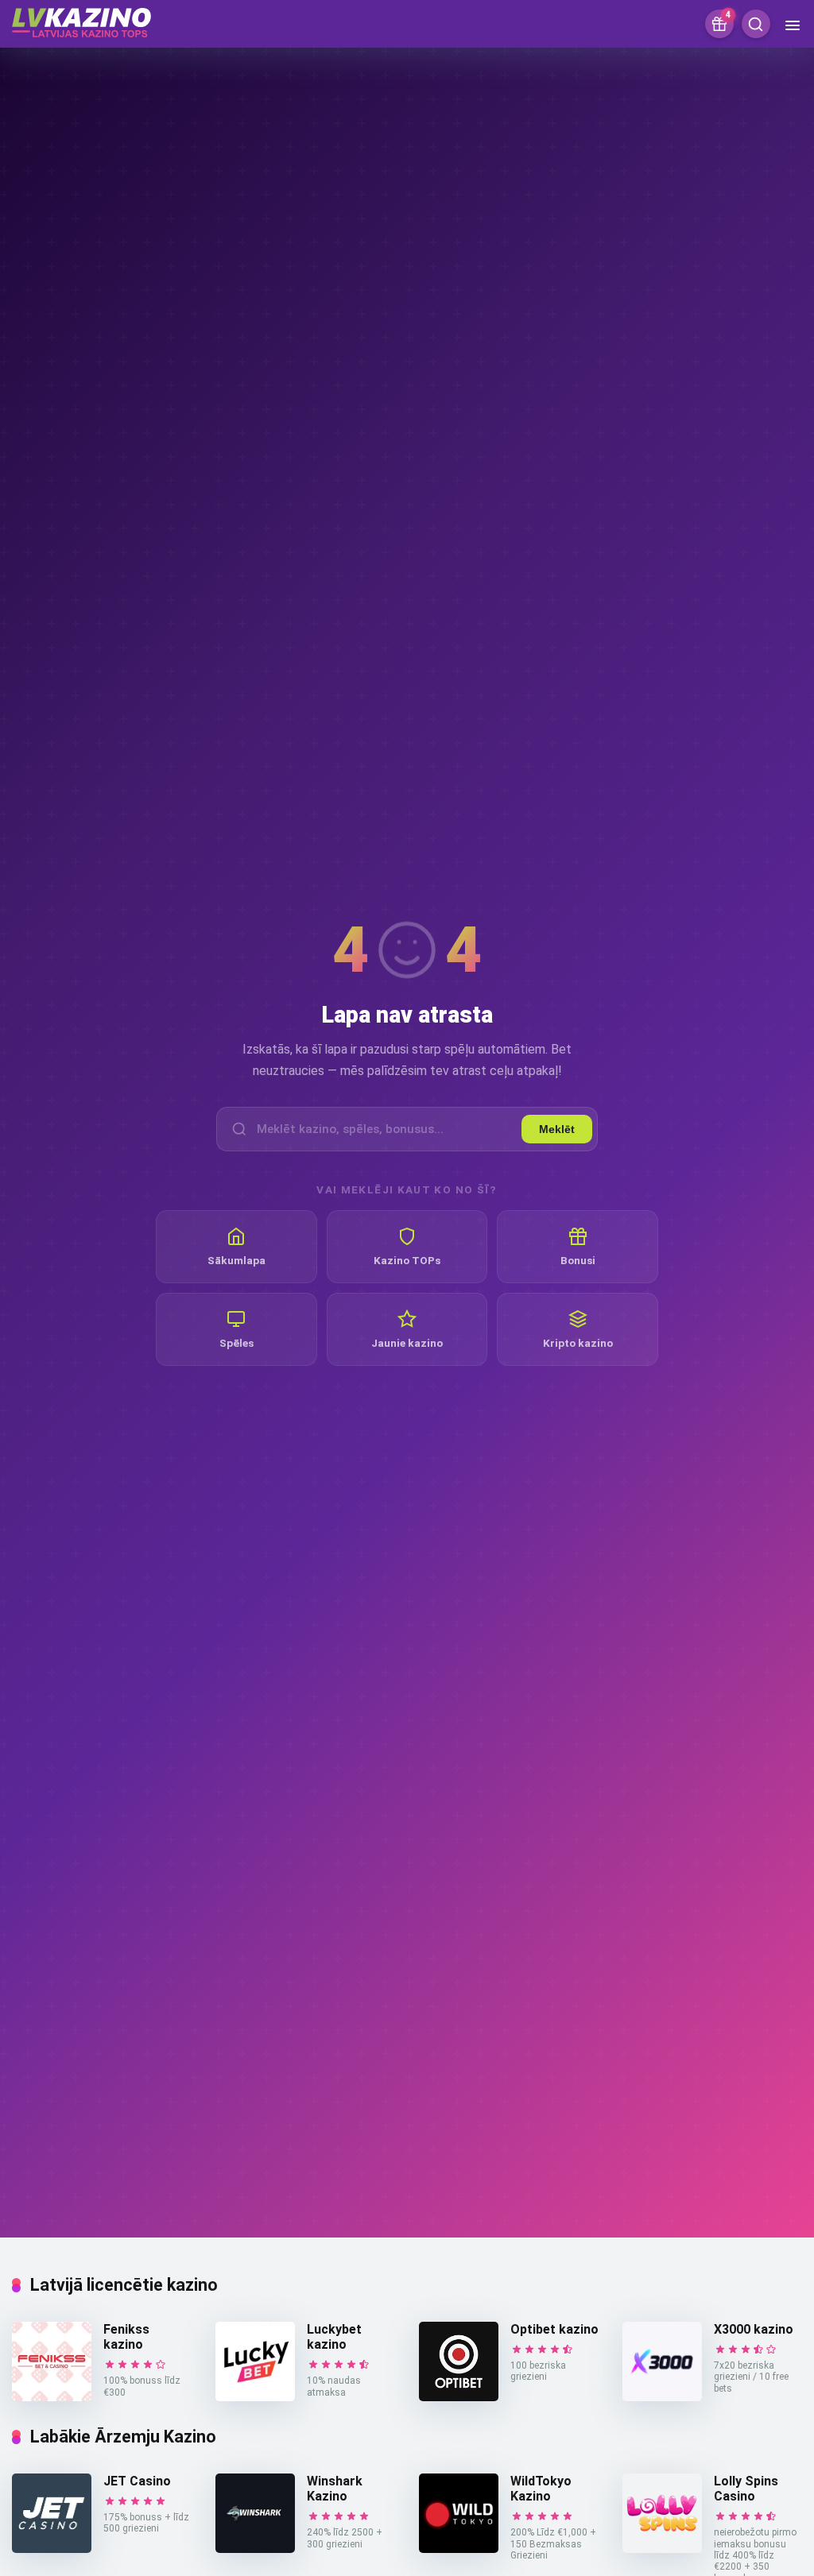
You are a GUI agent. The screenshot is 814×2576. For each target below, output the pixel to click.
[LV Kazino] (81, 21)
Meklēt (557, 1129)
